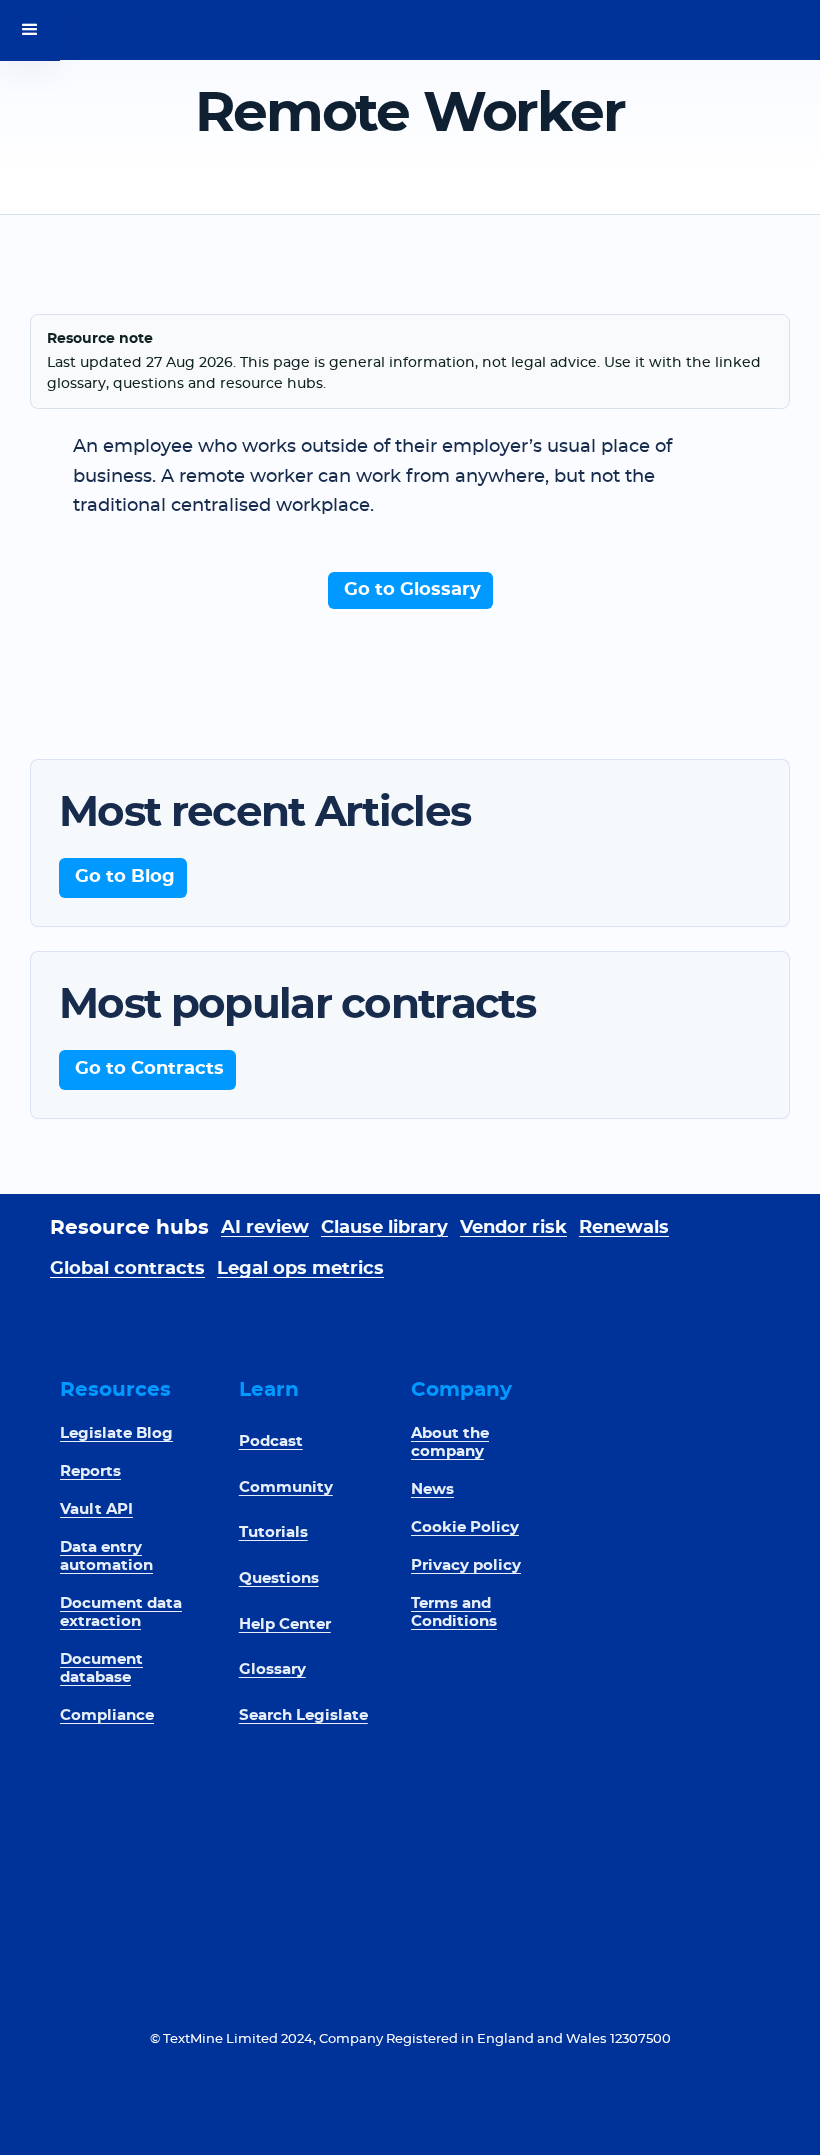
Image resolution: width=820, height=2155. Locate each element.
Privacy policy (466, 1565)
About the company (450, 1442)
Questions (279, 1578)
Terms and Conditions (454, 1612)
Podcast (271, 1441)
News (432, 1489)
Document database (101, 1668)
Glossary (272, 1669)
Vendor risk (513, 1228)
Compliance (107, 1715)
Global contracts (127, 1269)
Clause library (384, 1228)
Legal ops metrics (300, 1269)
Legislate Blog (116, 1433)
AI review (265, 1228)
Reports (90, 1471)
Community (286, 1487)
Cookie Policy (465, 1527)
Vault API (96, 1509)
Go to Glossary (412, 590)
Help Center (285, 1624)
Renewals (624, 1228)
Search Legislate (303, 1715)
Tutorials (273, 1532)
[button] (30, 30)
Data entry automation (106, 1556)
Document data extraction (121, 1612)
